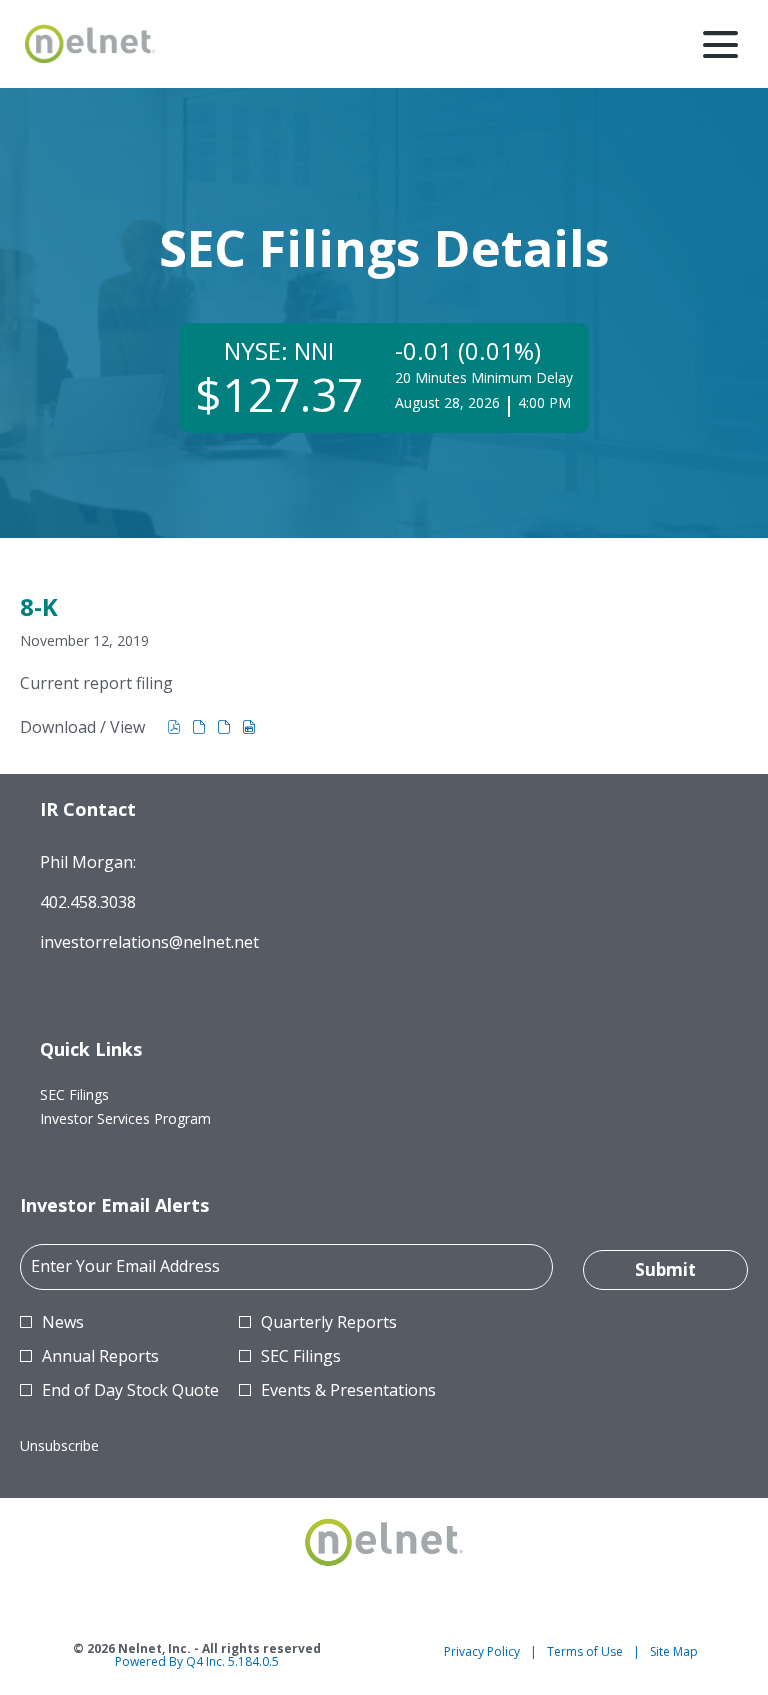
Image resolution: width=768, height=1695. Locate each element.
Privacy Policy (482, 1652)
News (63, 1322)
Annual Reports (100, 1356)
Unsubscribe (59, 1445)
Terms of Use (585, 1652)
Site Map (674, 1652)
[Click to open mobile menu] (720, 44)
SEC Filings (99, 1095)
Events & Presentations (348, 1390)
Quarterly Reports (329, 1322)
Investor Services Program (150, 1119)
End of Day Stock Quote (130, 1390)
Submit (665, 1269)
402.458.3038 (88, 902)
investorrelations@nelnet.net (149, 942)
